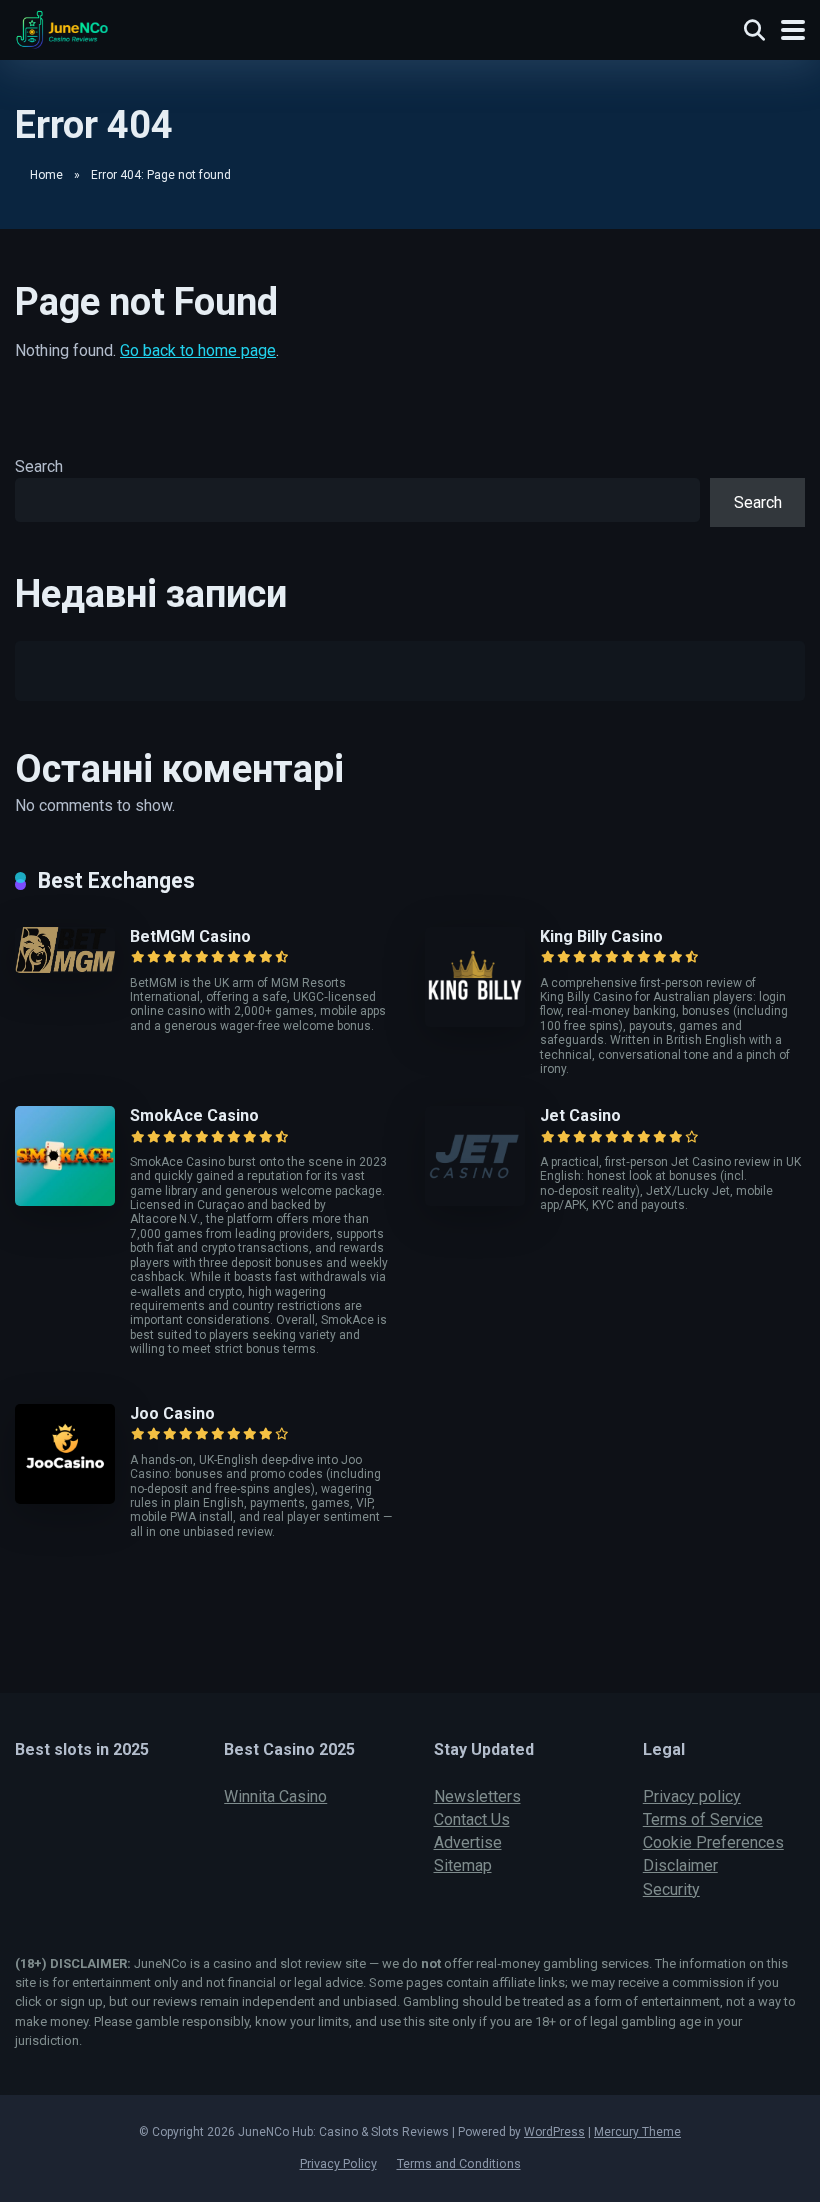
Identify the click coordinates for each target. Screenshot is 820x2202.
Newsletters (477, 1796)
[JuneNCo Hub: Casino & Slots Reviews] (62, 27)
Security (671, 1889)
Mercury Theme (637, 2132)
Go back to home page (198, 350)
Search (39, 466)
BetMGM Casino (190, 936)
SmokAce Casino (194, 1115)
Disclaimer (680, 1865)
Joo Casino (172, 1413)
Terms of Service (703, 1819)
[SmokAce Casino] (65, 1200)
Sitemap (463, 1865)
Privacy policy (692, 1796)
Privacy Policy (338, 2163)
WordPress (554, 2132)
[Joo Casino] (65, 1498)
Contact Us (472, 1819)
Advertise (468, 1842)
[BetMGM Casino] (65, 967)
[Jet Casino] (475, 1200)
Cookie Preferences (713, 1842)
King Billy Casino (601, 936)
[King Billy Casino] (475, 1021)
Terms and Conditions (459, 2163)
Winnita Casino (275, 1796)
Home (46, 175)
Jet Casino (580, 1115)
